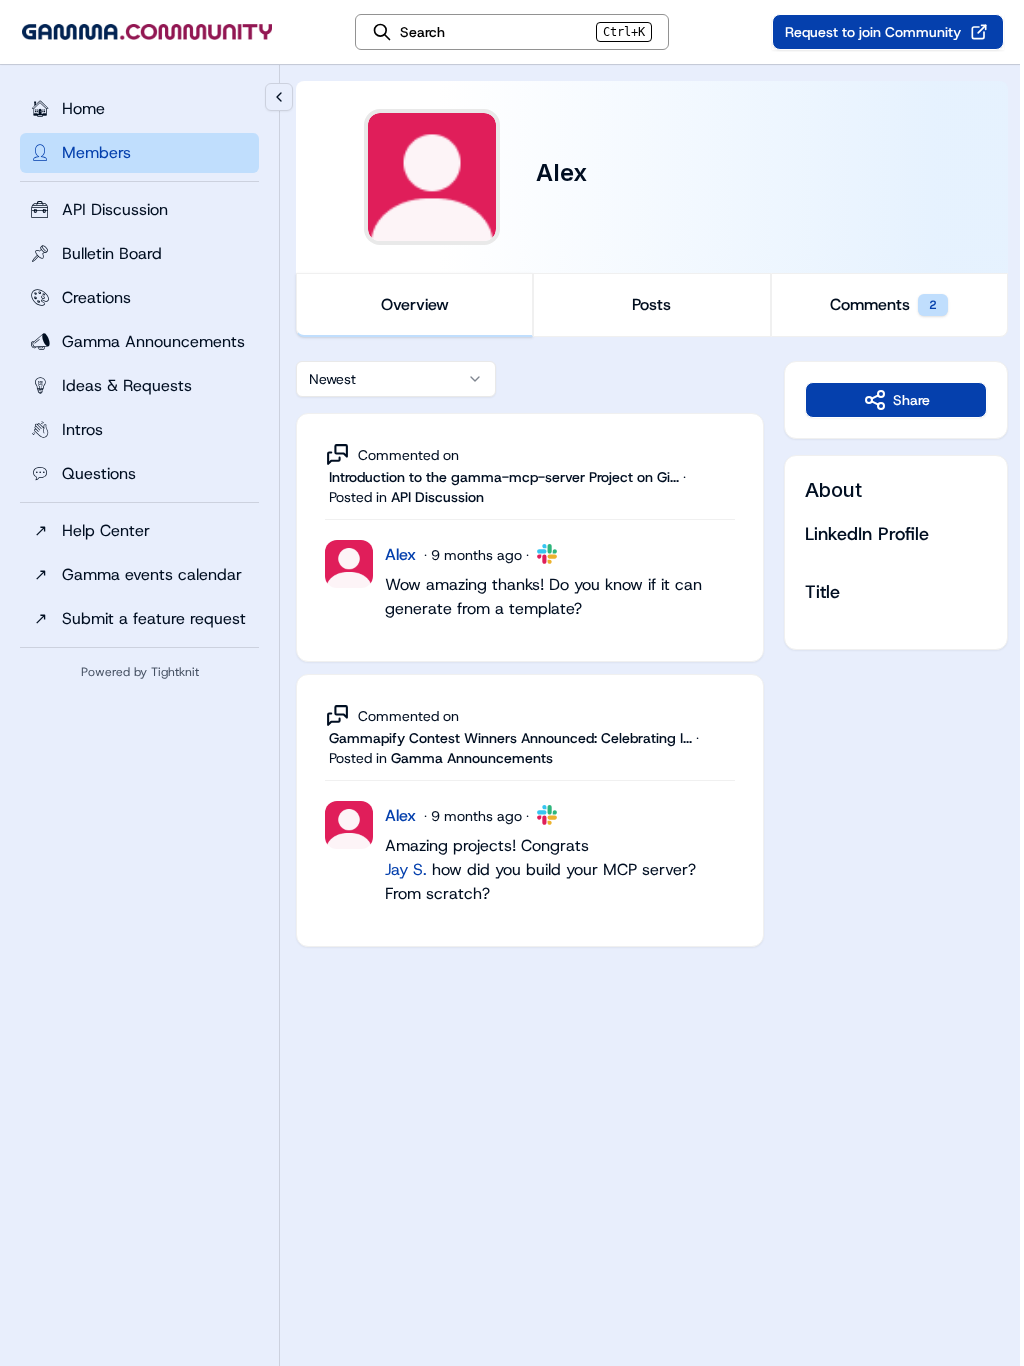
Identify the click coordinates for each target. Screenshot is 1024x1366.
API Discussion (437, 497)
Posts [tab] (651, 304)
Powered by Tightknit (140, 672)
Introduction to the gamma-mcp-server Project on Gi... (504, 477)
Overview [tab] (415, 304)
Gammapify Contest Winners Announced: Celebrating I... (510, 738)
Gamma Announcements (472, 758)
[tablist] (652, 305)
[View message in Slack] (547, 554)
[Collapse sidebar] (279, 97)
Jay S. (406, 869)
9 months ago (476, 555)
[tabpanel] (652, 674)
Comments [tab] (883, 304)
